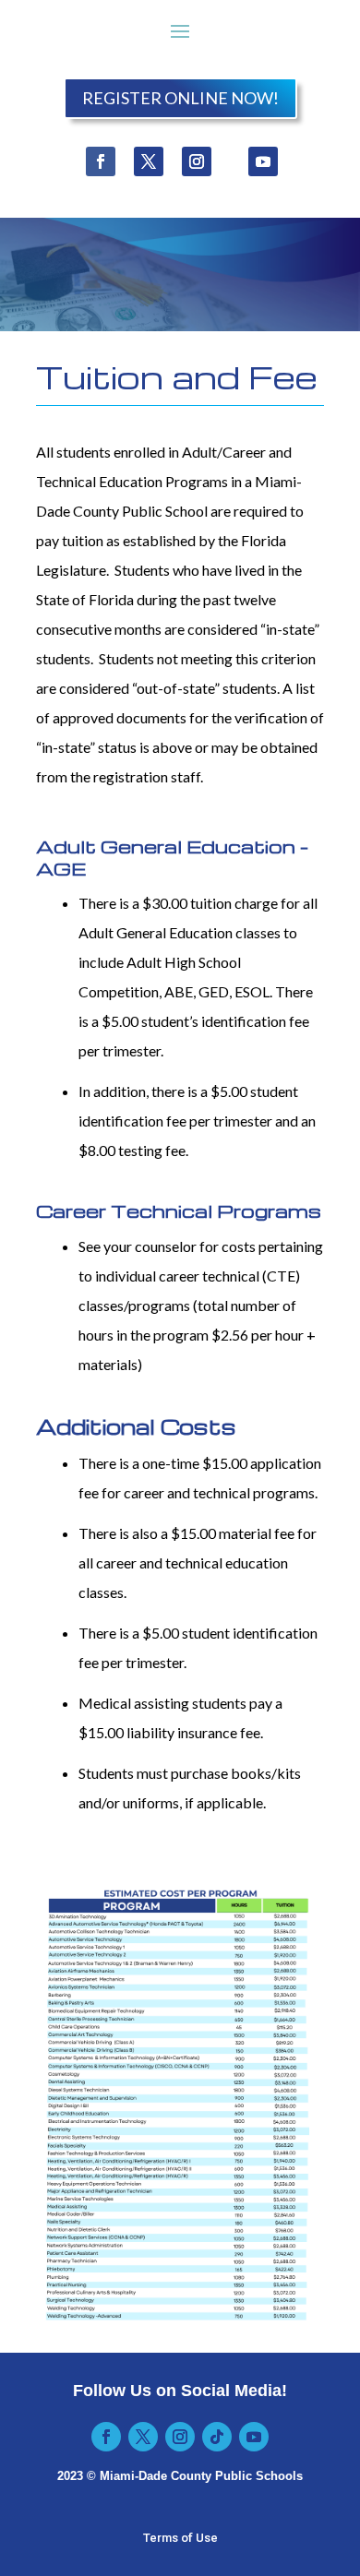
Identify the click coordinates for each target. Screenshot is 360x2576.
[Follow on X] (149, 161)
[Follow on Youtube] (263, 161)
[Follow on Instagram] (197, 161)
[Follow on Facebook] (101, 161)
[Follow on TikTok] (217, 2437)
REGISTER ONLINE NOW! (180, 98)
